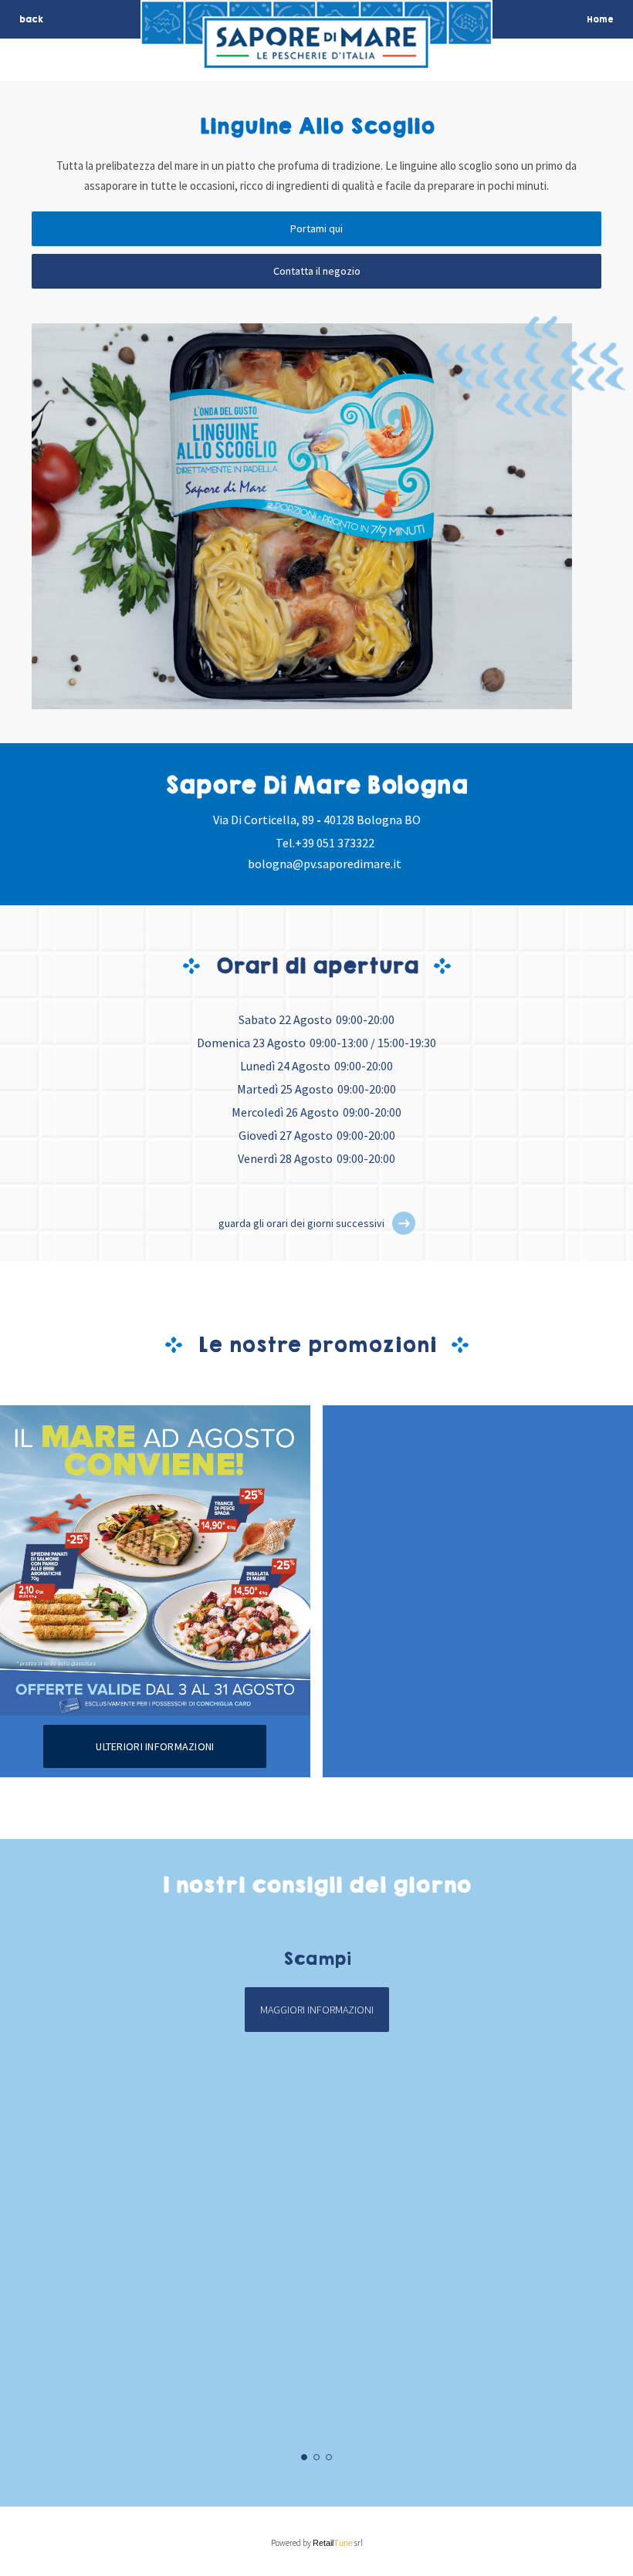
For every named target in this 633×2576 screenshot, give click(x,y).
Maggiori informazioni (317, 2010)
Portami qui (316, 228)
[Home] (316, 59)
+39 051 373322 (335, 843)
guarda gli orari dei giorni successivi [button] (301, 1223)
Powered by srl (317, 2543)
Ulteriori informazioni (155, 1746)
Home (600, 19)
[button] (404, 1223)
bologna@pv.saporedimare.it (325, 864)
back (31, 19)
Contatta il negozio (317, 271)
